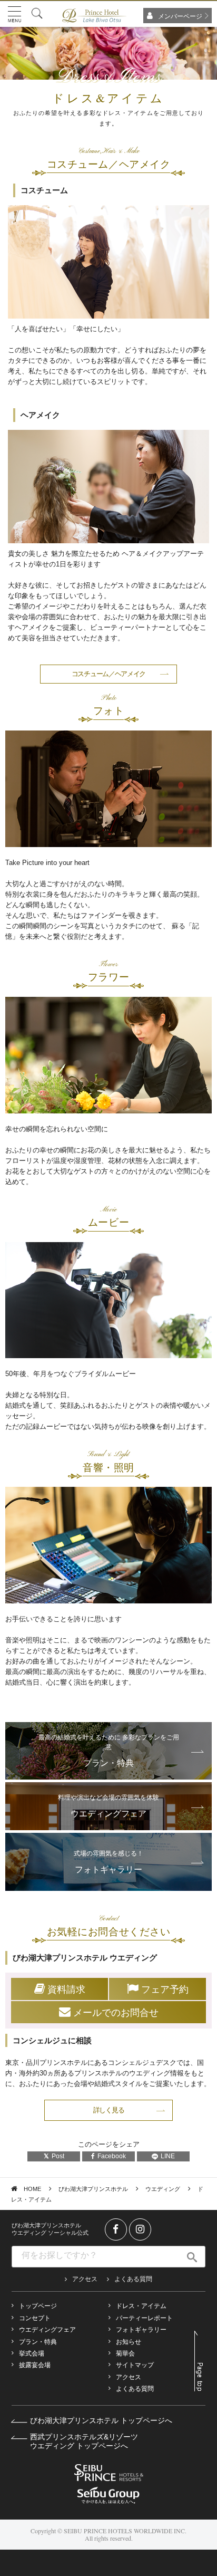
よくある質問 (133, 2279)
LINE (168, 2156)
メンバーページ (180, 16)
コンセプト (35, 2318)
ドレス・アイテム (141, 2306)
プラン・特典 (38, 2342)
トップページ (38, 2306)
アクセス (85, 2279)
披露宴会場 (35, 2365)
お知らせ (129, 2342)
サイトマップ (135, 2365)
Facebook (112, 2156)
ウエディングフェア (47, 2330)
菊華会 (125, 2353)
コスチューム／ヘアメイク (108, 674)
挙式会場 (32, 2353)
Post (58, 2156)
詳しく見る (109, 2110)
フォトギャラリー (141, 2330)
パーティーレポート (144, 2318)
